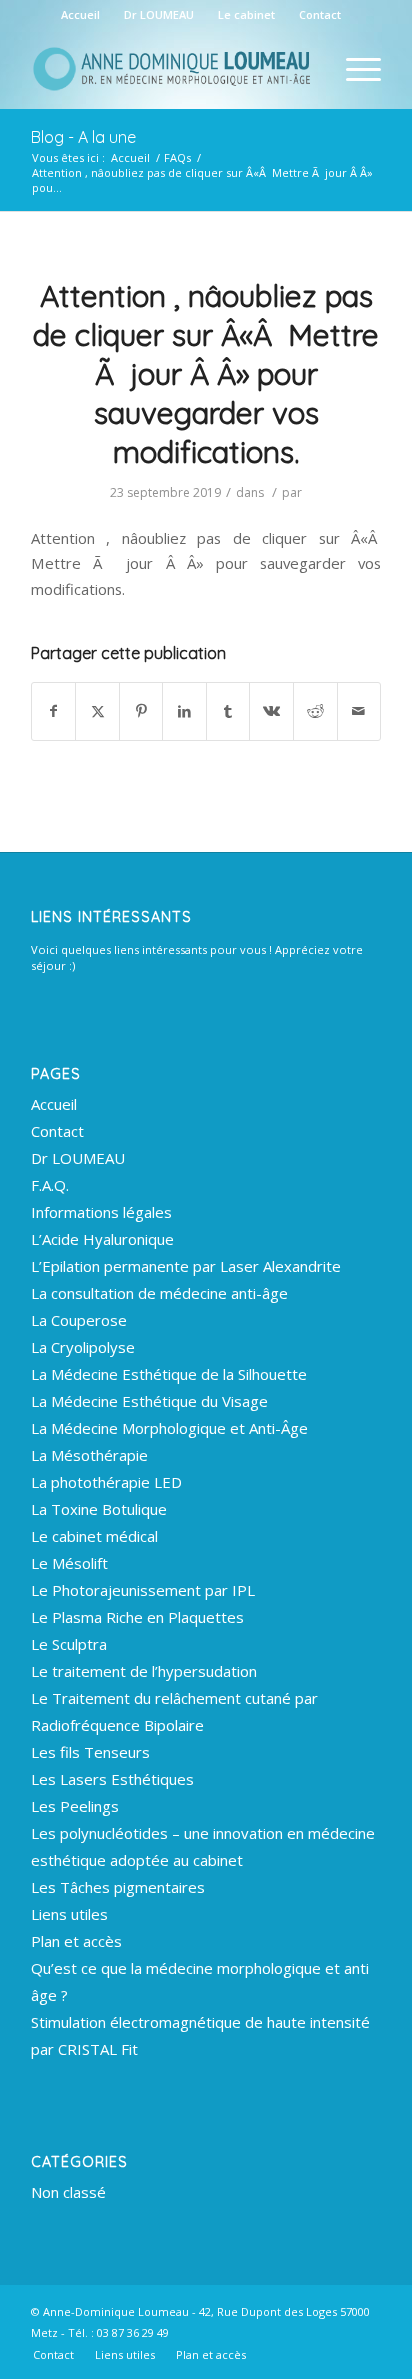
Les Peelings (75, 1806)
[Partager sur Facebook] (54, 711)
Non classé (68, 2192)
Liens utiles (69, 1914)
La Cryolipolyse (83, 1347)
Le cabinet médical (94, 1536)
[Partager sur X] (97, 711)
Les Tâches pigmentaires (118, 1887)
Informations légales (101, 1212)
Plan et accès (76, 1941)
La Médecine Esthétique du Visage (149, 1401)
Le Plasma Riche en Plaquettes (137, 1617)
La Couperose (79, 1320)
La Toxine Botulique (99, 1509)
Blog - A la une (83, 137)
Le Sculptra (69, 1644)
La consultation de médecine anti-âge (159, 1293)
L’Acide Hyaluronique (102, 1239)
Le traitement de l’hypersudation (144, 1671)
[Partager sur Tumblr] (228, 711)
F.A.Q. (50, 1185)
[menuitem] (81, 15)
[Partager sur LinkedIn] (184, 711)
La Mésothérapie (89, 1455)
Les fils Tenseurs (90, 1752)
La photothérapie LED (106, 1482)
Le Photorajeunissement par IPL (143, 1590)
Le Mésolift (69, 1563)
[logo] (171, 69)
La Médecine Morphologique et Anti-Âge (169, 1428)
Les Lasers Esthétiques (112, 1779)
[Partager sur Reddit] (315, 711)
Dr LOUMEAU (159, 14)
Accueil (80, 14)
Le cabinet (246, 14)
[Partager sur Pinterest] (141, 711)
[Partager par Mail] (359, 711)
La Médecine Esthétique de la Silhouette (169, 1374)
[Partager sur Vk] (271, 711)
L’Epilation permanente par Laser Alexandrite (186, 1266)
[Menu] (353, 69)
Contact (320, 14)
